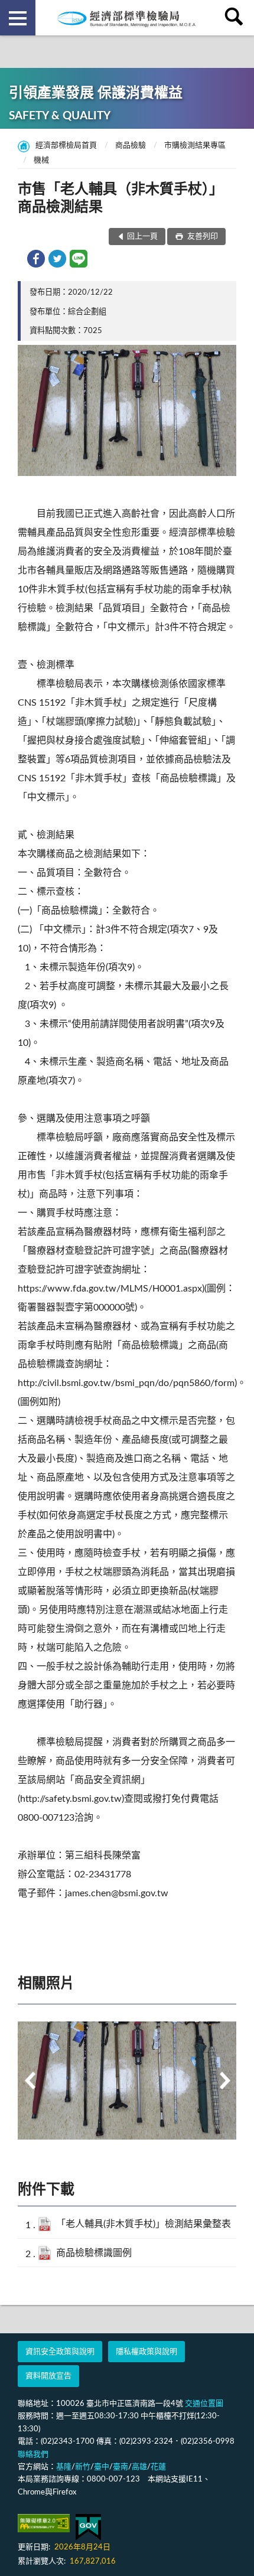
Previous (30, 2081)
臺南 (121, 2467)
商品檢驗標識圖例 (94, 2253)
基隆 (64, 2467)
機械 (41, 160)
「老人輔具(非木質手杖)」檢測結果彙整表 (144, 2224)
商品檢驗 (131, 146)
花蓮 (158, 2467)
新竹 (83, 2467)
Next (224, 2081)
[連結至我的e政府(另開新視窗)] (88, 2527)
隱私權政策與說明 (146, 2352)
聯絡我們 (33, 2455)
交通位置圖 (204, 2404)
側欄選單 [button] (18, 18)
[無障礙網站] (44, 2523)
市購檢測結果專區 (195, 146)
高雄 (139, 2467)
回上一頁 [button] (142, 237)
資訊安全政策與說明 (60, 2352)
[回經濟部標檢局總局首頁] (127, 18)
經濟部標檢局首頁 (66, 146)
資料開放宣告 (48, 2376)
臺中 (102, 2467)
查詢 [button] (236, 18)
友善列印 (202, 237)
